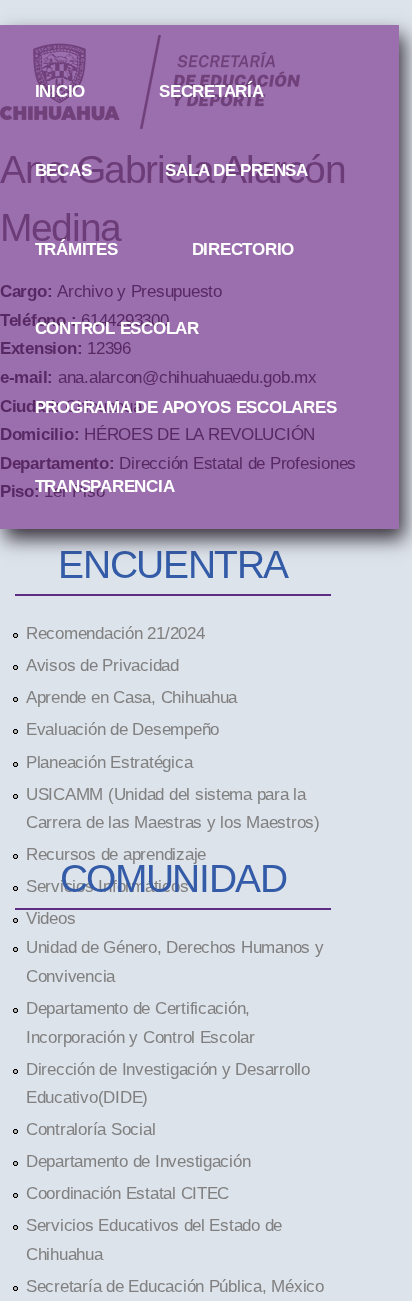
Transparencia (105, 486)
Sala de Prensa (236, 170)
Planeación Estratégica (109, 762)
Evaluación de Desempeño (122, 729)
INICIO (60, 91)
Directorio (243, 249)
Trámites (76, 249)
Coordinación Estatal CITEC (127, 1193)
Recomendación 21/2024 (115, 633)
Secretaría (211, 91)
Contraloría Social (90, 1129)
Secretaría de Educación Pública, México (175, 1286)
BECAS (63, 170)
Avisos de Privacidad (102, 665)
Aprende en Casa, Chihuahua (131, 697)
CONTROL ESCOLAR (117, 328)
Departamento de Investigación (138, 1161)
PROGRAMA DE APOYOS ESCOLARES (186, 407)
